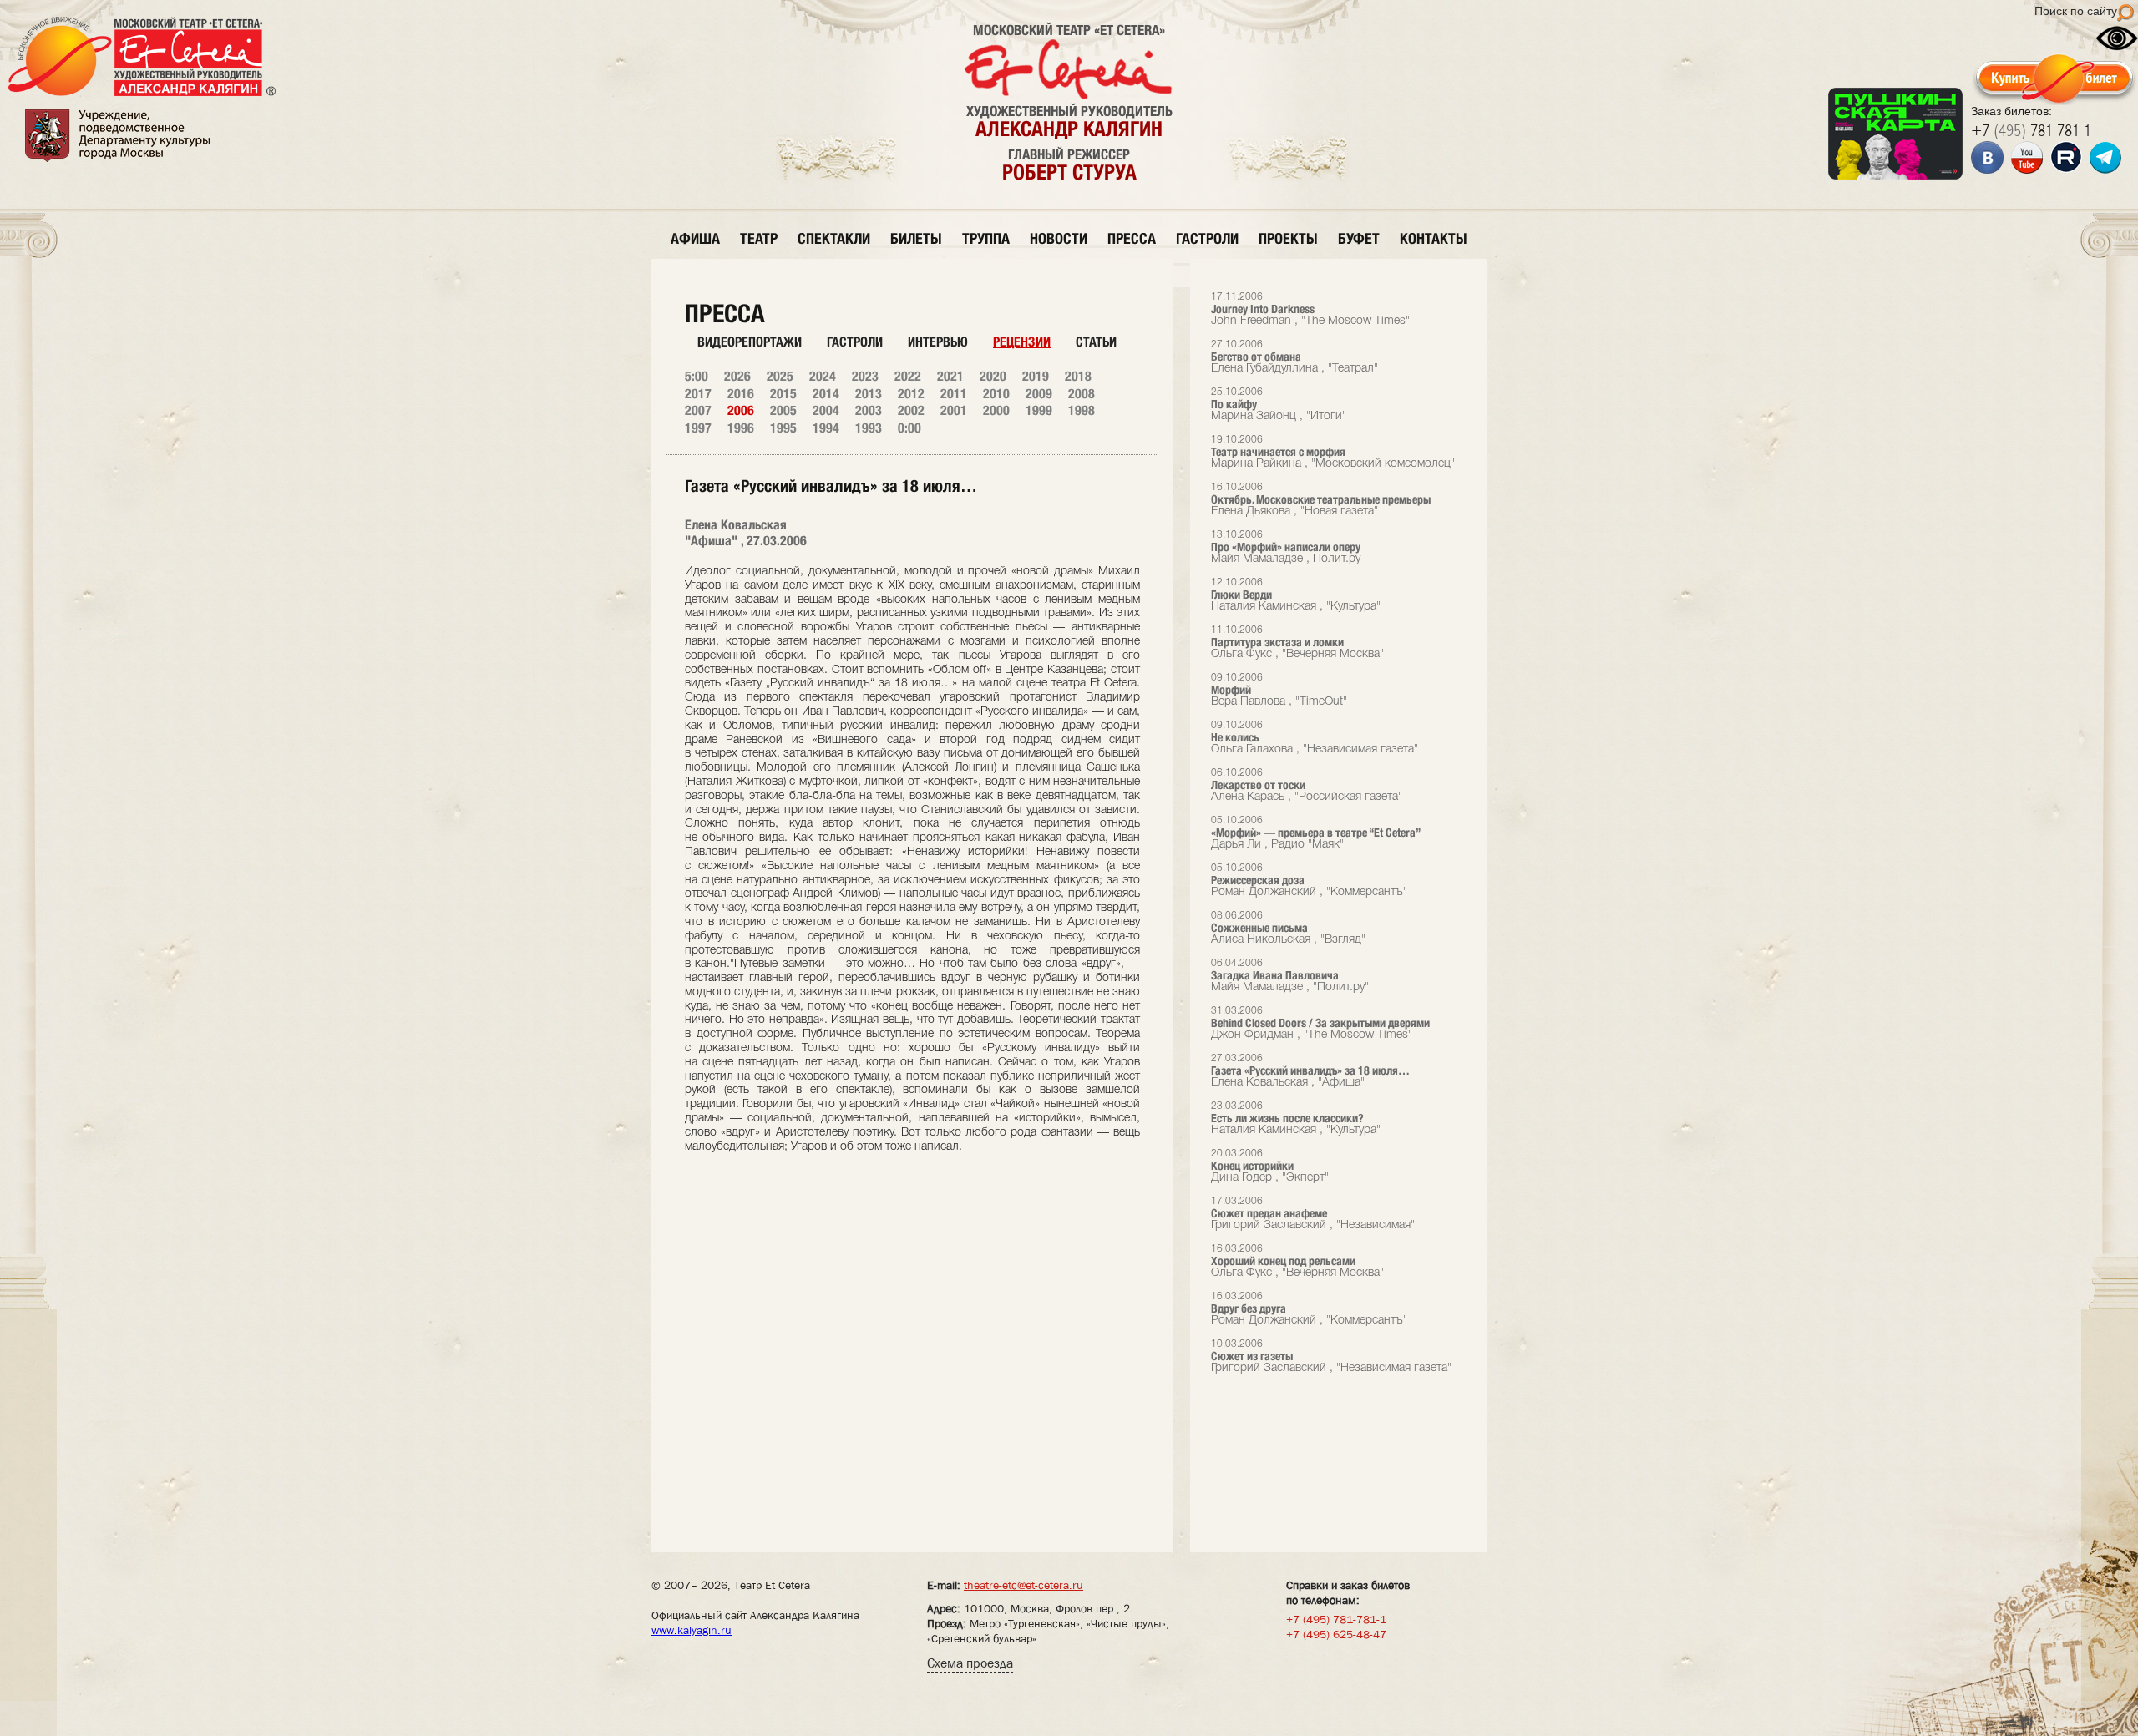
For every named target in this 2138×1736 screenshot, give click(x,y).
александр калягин (1069, 129)
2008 (1082, 394)
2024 (823, 376)
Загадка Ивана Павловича (1290, 976)
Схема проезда (970, 1663)
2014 (826, 394)
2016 (741, 394)
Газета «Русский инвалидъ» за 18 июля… (1310, 1071)
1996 (741, 428)
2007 (698, 410)
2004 (826, 410)
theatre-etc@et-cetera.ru (1023, 1585)
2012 (911, 394)
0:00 (909, 428)
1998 (1082, 410)
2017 (698, 394)
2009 (1039, 394)
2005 (783, 410)
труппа (986, 238)
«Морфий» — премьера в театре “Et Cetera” (1316, 833)
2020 (993, 376)
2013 (869, 394)
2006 (741, 410)
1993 (869, 428)
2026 (737, 376)
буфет (1359, 238)
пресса (1132, 238)
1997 (698, 428)
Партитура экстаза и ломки (1297, 643)
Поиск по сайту (2076, 11)
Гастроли (855, 342)
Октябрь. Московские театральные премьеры (1321, 500)
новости (1059, 238)
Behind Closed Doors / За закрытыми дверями (1320, 1023)
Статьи (1096, 342)
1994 (826, 428)
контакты (1434, 238)
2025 (780, 376)
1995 (783, 428)
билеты (916, 238)
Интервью (938, 342)
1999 (1039, 410)
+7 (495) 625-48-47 (1336, 1634)
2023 (865, 376)
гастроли (1207, 238)
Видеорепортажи (750, 342)
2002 (911, 410)
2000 (996, 410)
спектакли (834, 238)
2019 (1036, 376)
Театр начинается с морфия (1333, 452)
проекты (1288, 238)
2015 (783, 394)
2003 (869, 410)
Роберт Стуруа (1069, 172)
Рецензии (1022, 342)
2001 (954, 410)
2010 (996, 394)
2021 (950, 376)
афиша (695, 238)
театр (759, 238)
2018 (1078, 376)
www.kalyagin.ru (692, 1630)
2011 (954, 394)
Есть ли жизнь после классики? (1296, 1119)
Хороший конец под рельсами (1297, 1261)
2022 (908, 376)
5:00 (697, 376)
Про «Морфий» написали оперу (1286, 547)
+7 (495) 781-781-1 (1336, 1619)
